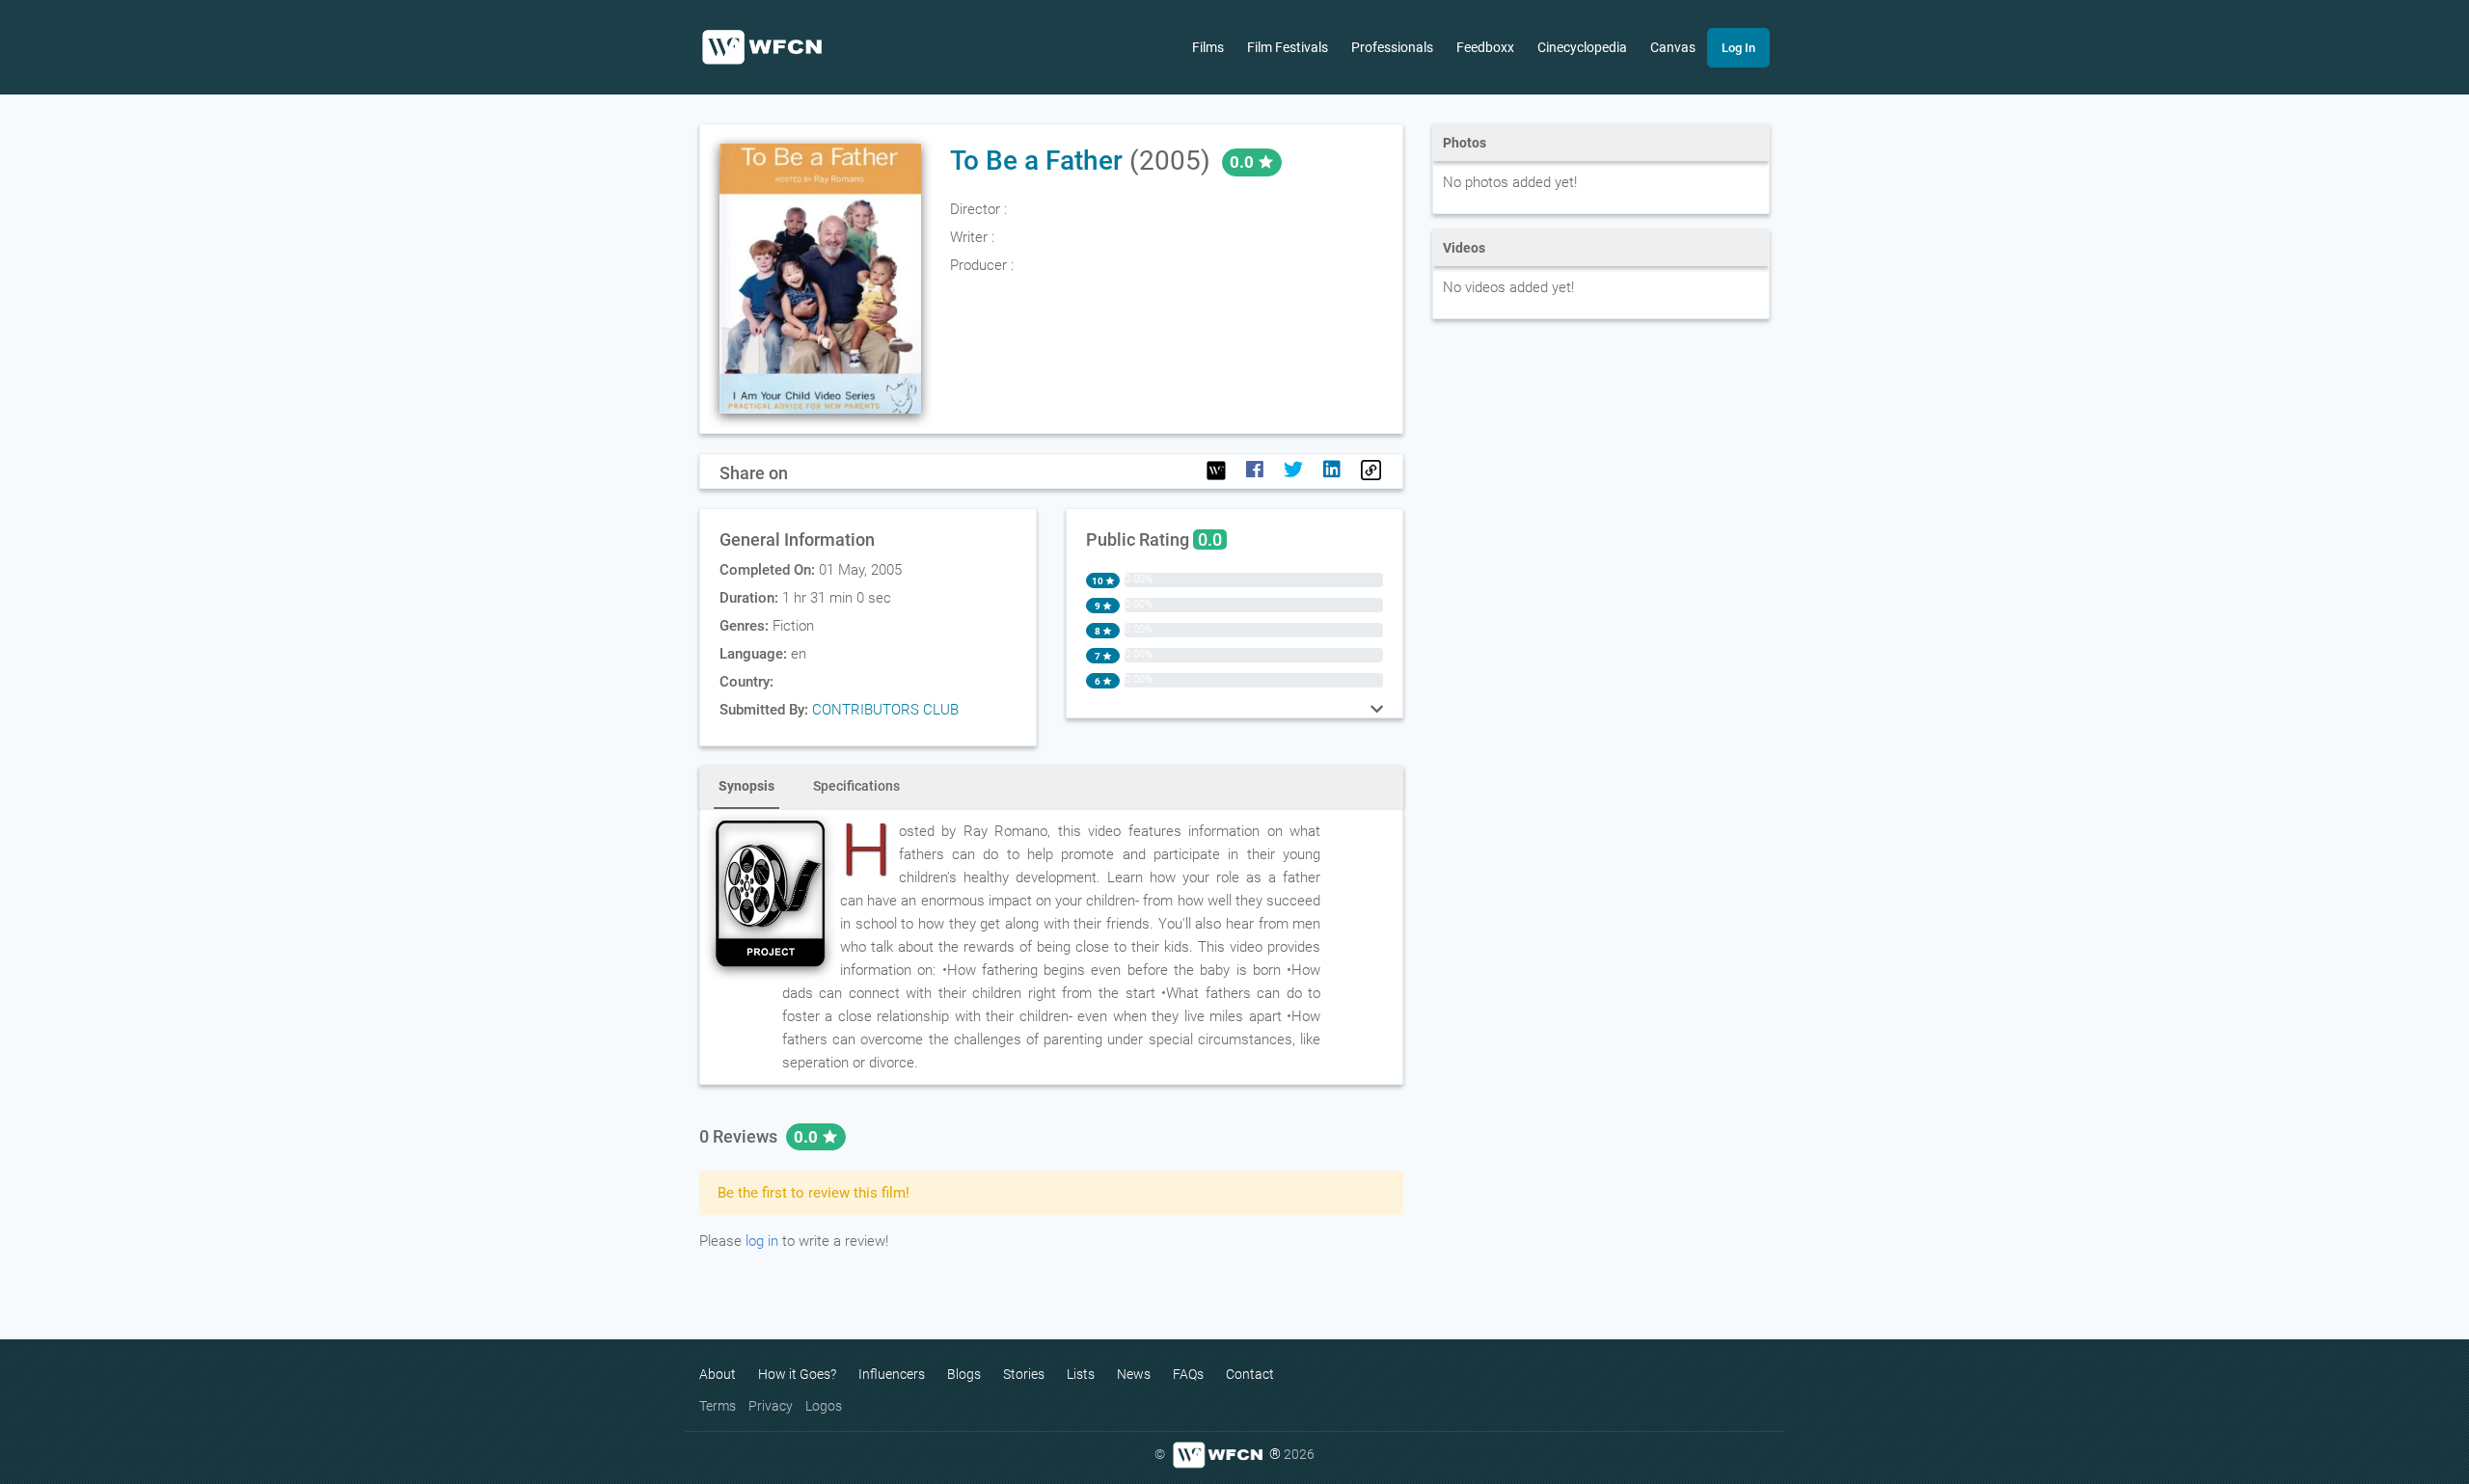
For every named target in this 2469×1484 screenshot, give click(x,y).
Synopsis (746, 786)
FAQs (1188, 1374)
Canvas (1673, 47)
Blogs (964, 1374)
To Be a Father (1036, 161)
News (1134, 1374)
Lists (1081, 1374)
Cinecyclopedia (1582, 47)
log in (762, 1241)
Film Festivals (1288, 47)
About (718, 1374)
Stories (1024, 1374)
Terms (718, 1406)
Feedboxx (1485, 47)
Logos (824, 1406)
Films (1208, 47)
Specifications (856, 786)
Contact (1250, 1374)
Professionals (1392, 47)
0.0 (808, 1137)
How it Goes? (797, 1374)
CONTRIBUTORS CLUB (885, 710)
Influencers (892, 1374)
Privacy (771, 1406)
